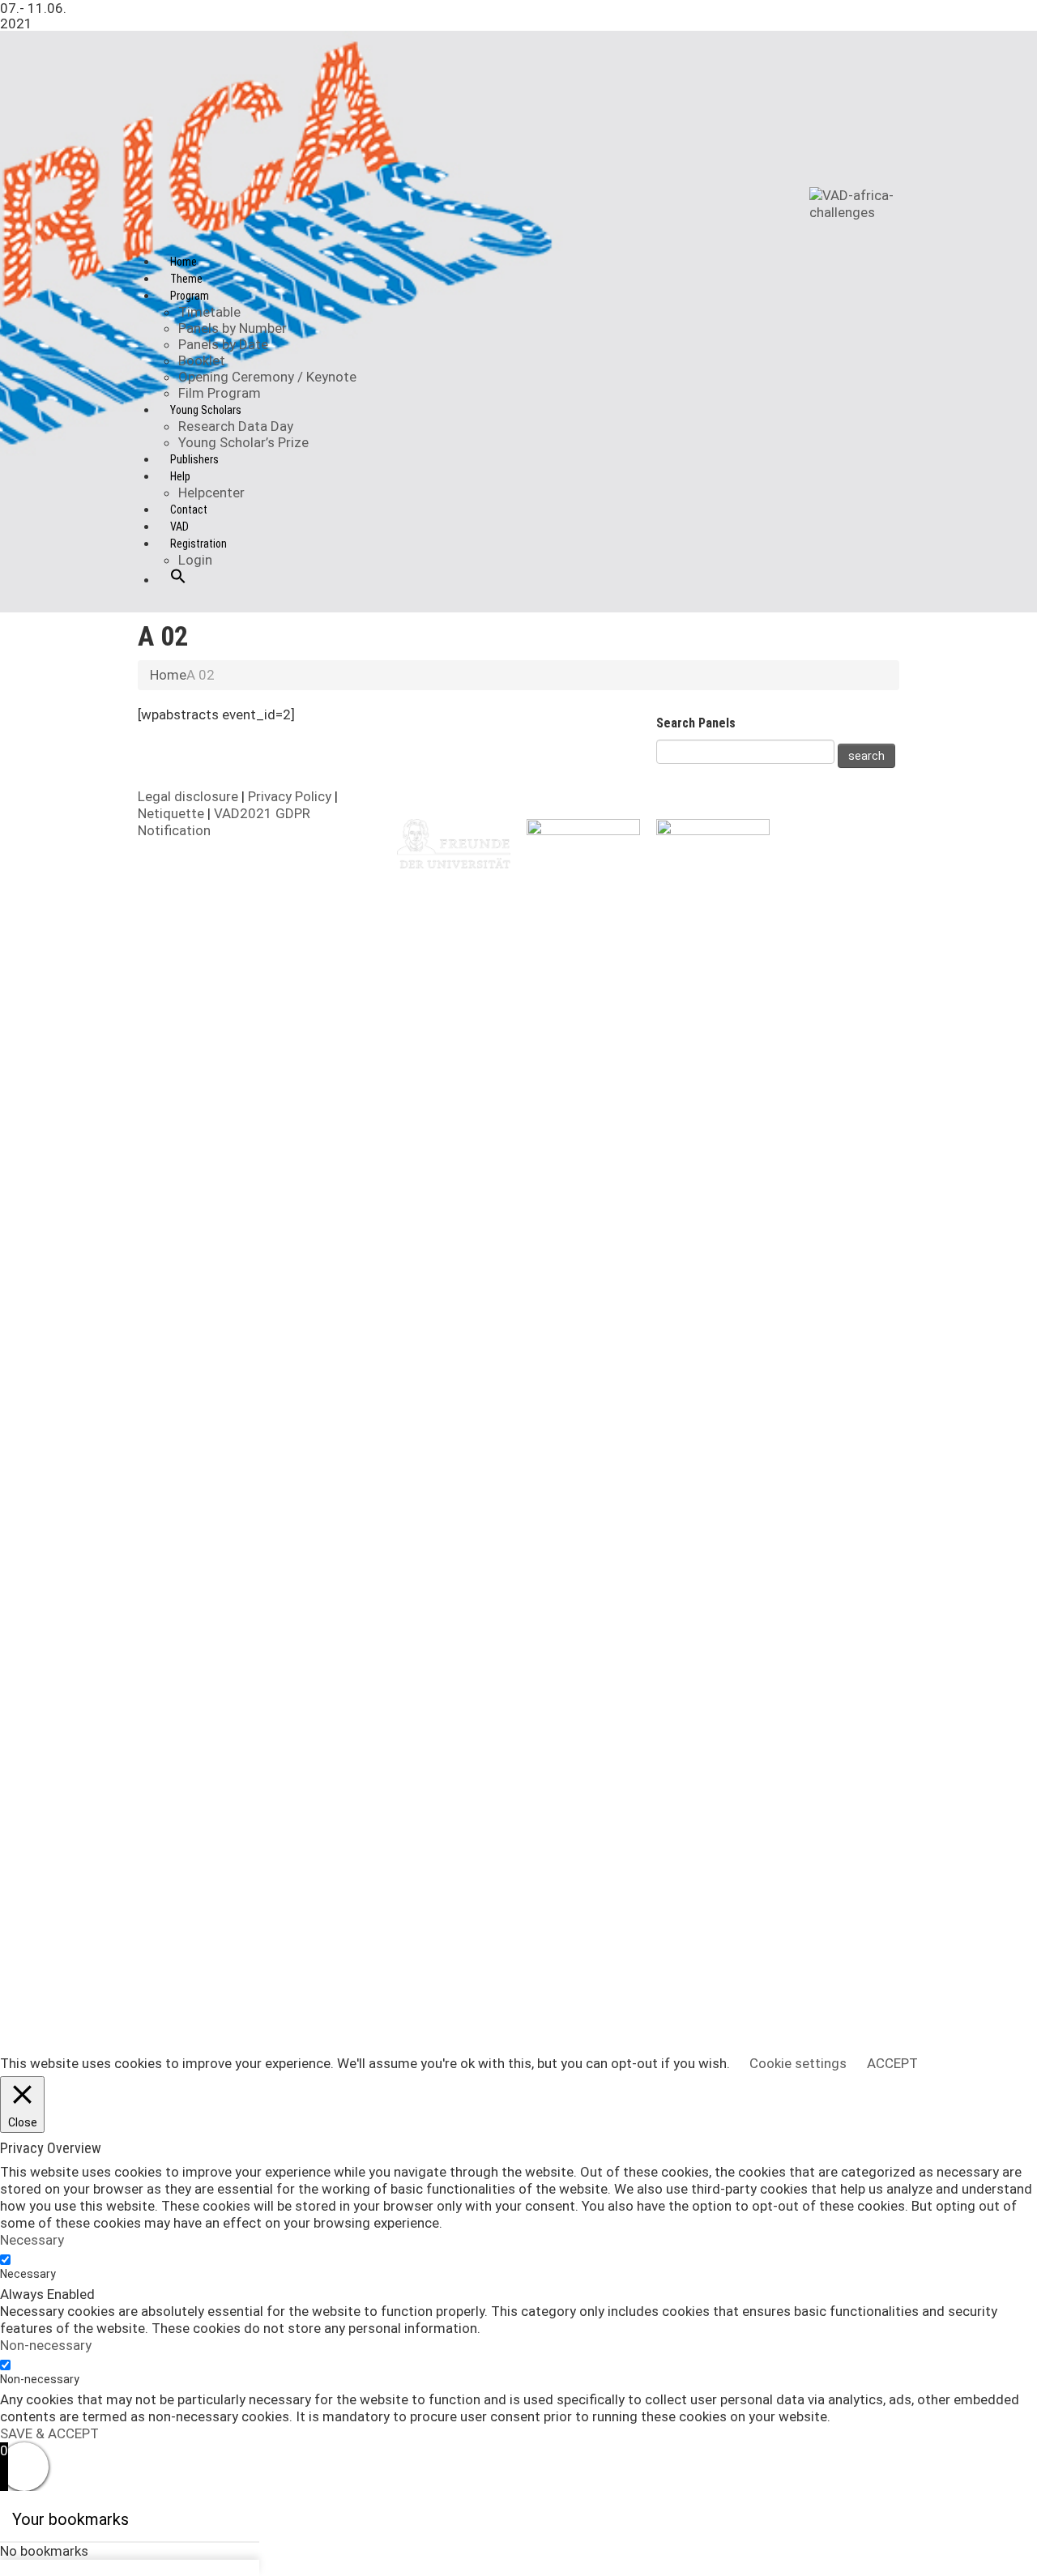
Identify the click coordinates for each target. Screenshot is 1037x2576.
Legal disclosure (190, 796)
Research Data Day (236, 426)
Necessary (28, 2274)
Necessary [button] (32, 2240)
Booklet (202, 360)
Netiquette (173, 813)
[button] (178, 589)
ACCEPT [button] (892, 2063)
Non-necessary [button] (46, 2345)
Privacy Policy (291, 796)
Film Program (220, 393)
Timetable (209, 312)
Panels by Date (223, 344)
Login (195, 560)
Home (168, 675)
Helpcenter (211, 493)
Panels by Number (233, 328)
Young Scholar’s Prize (243, 442)
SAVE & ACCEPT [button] (49, 2433)
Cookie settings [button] (798, 2063)
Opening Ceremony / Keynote (267, 377)
